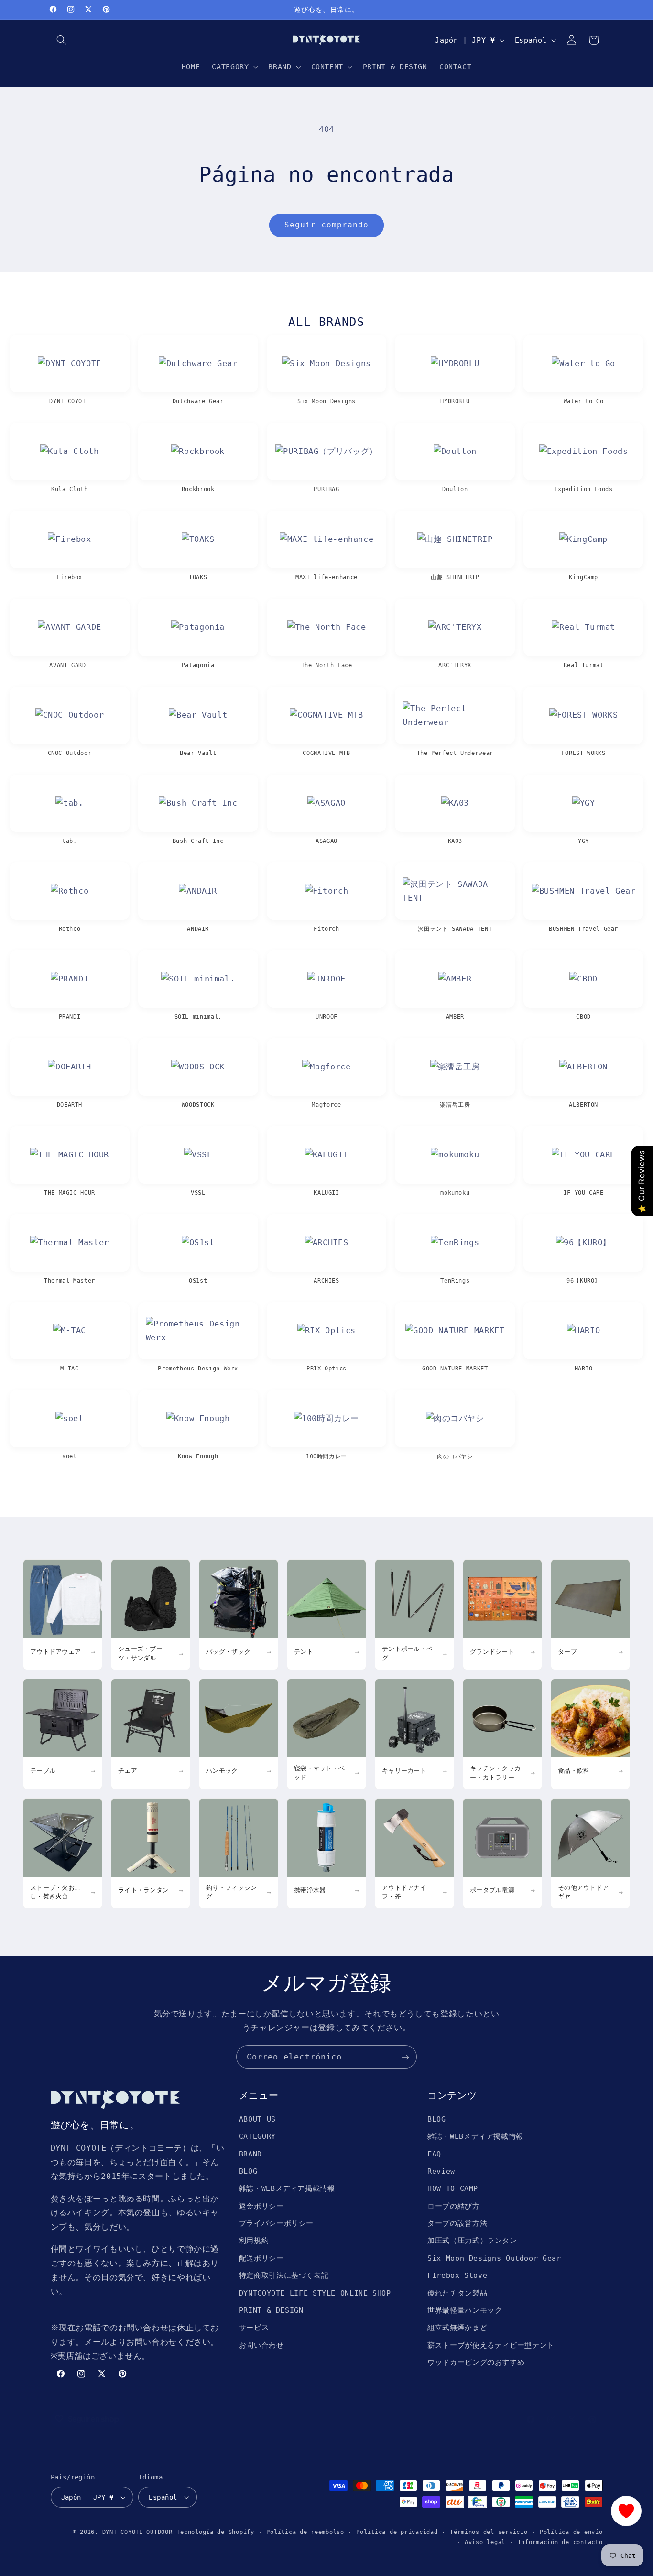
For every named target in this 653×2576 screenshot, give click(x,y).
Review (441, 2171)
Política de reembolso (305, 2532)
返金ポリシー (261, 2206)
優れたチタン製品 (457, 2293)
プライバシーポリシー (276, 2223)
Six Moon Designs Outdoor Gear (494, 2258)
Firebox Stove (457, 2275)
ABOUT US (257, 2119)
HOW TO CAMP (453, 2188)
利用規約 (254, 2240)
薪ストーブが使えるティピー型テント (491, 2345)
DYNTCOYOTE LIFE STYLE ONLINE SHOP (315, 2293)
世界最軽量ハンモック (465, 2310)
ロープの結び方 (453, 2206)
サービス (254, 2327)
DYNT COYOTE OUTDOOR (137, 2532)
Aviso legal (485, 2542)
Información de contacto (560, 2542)
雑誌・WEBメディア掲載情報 (287, 2188)
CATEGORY (257, 2136)
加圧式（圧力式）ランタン (472, 2240)
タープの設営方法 (457, 2223)
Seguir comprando (327, 225)
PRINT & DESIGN (271, 2310)
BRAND (250, 2154)
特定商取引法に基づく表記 (284, 2275)
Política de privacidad (397, 2532)
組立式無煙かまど (457, 2327)
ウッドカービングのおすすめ (476, 2362)
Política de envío (571, 2532)
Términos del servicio (489, 2532)
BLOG (248, 2171)
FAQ (434, 2154)
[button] (62, 40)
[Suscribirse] (405, 2057)
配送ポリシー (261, 2258)
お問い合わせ (261, 2345)
